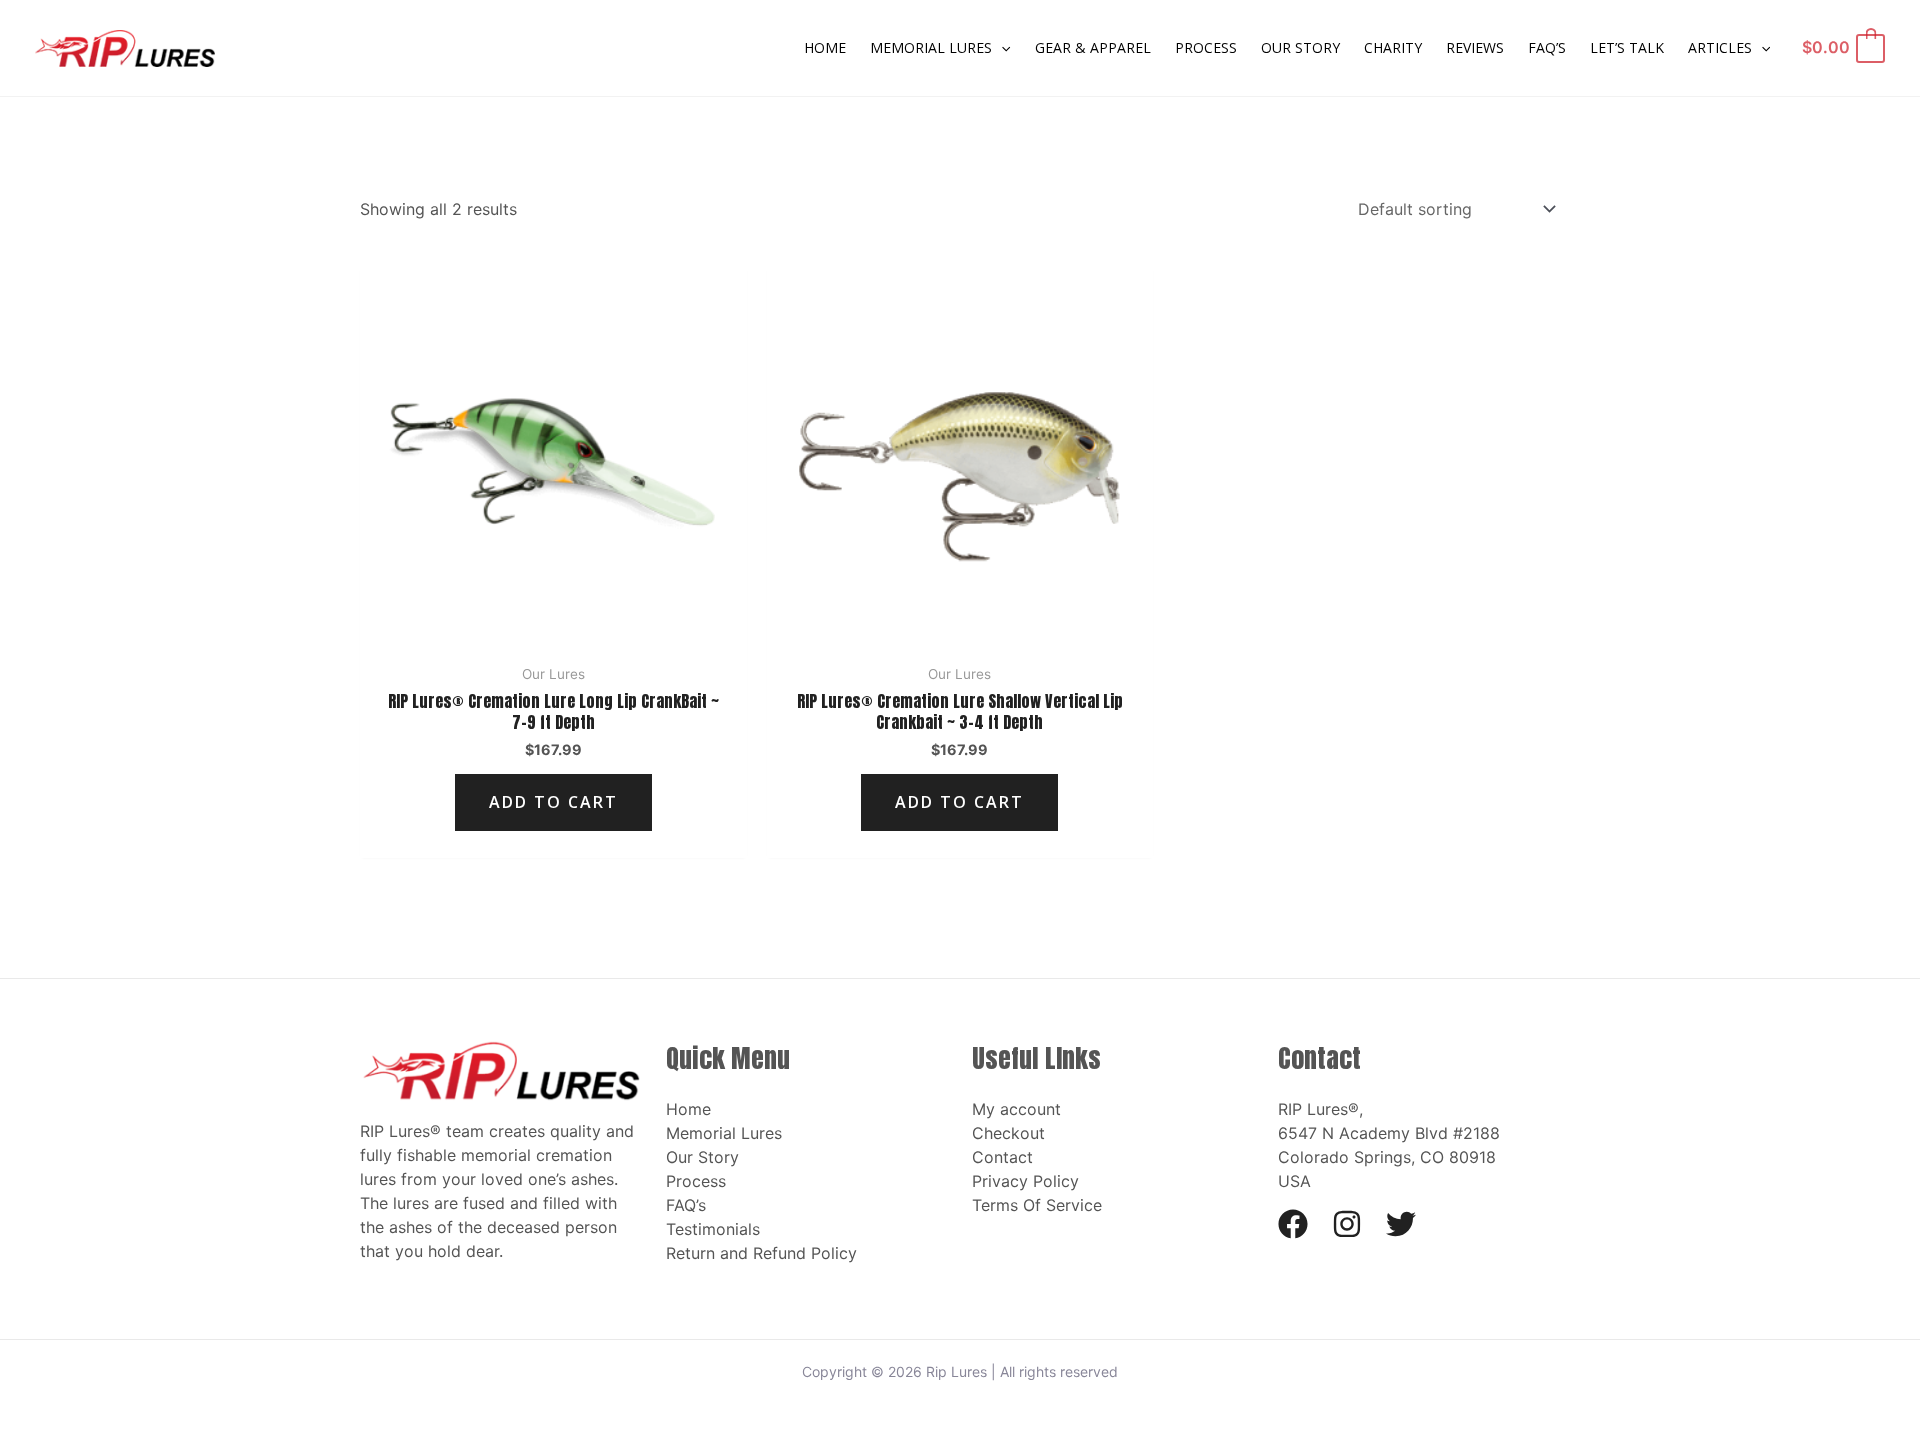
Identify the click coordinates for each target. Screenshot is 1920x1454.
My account (1016, 1109)
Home (688, 1109)
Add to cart (553, 802)
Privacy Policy (1025, 1181)
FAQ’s (686, 1205)
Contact (1002, 1157)
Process (696, 1181)
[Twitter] (1401, 1224)
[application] (1001, 48)
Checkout (1008, 1133)
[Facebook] (1293, 1224)
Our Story (702, 1157)
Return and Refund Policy (761, 1253)
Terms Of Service (1037, 1205)
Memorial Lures (724, 1133)
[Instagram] (1347, 1224)
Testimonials (713, 1229)
